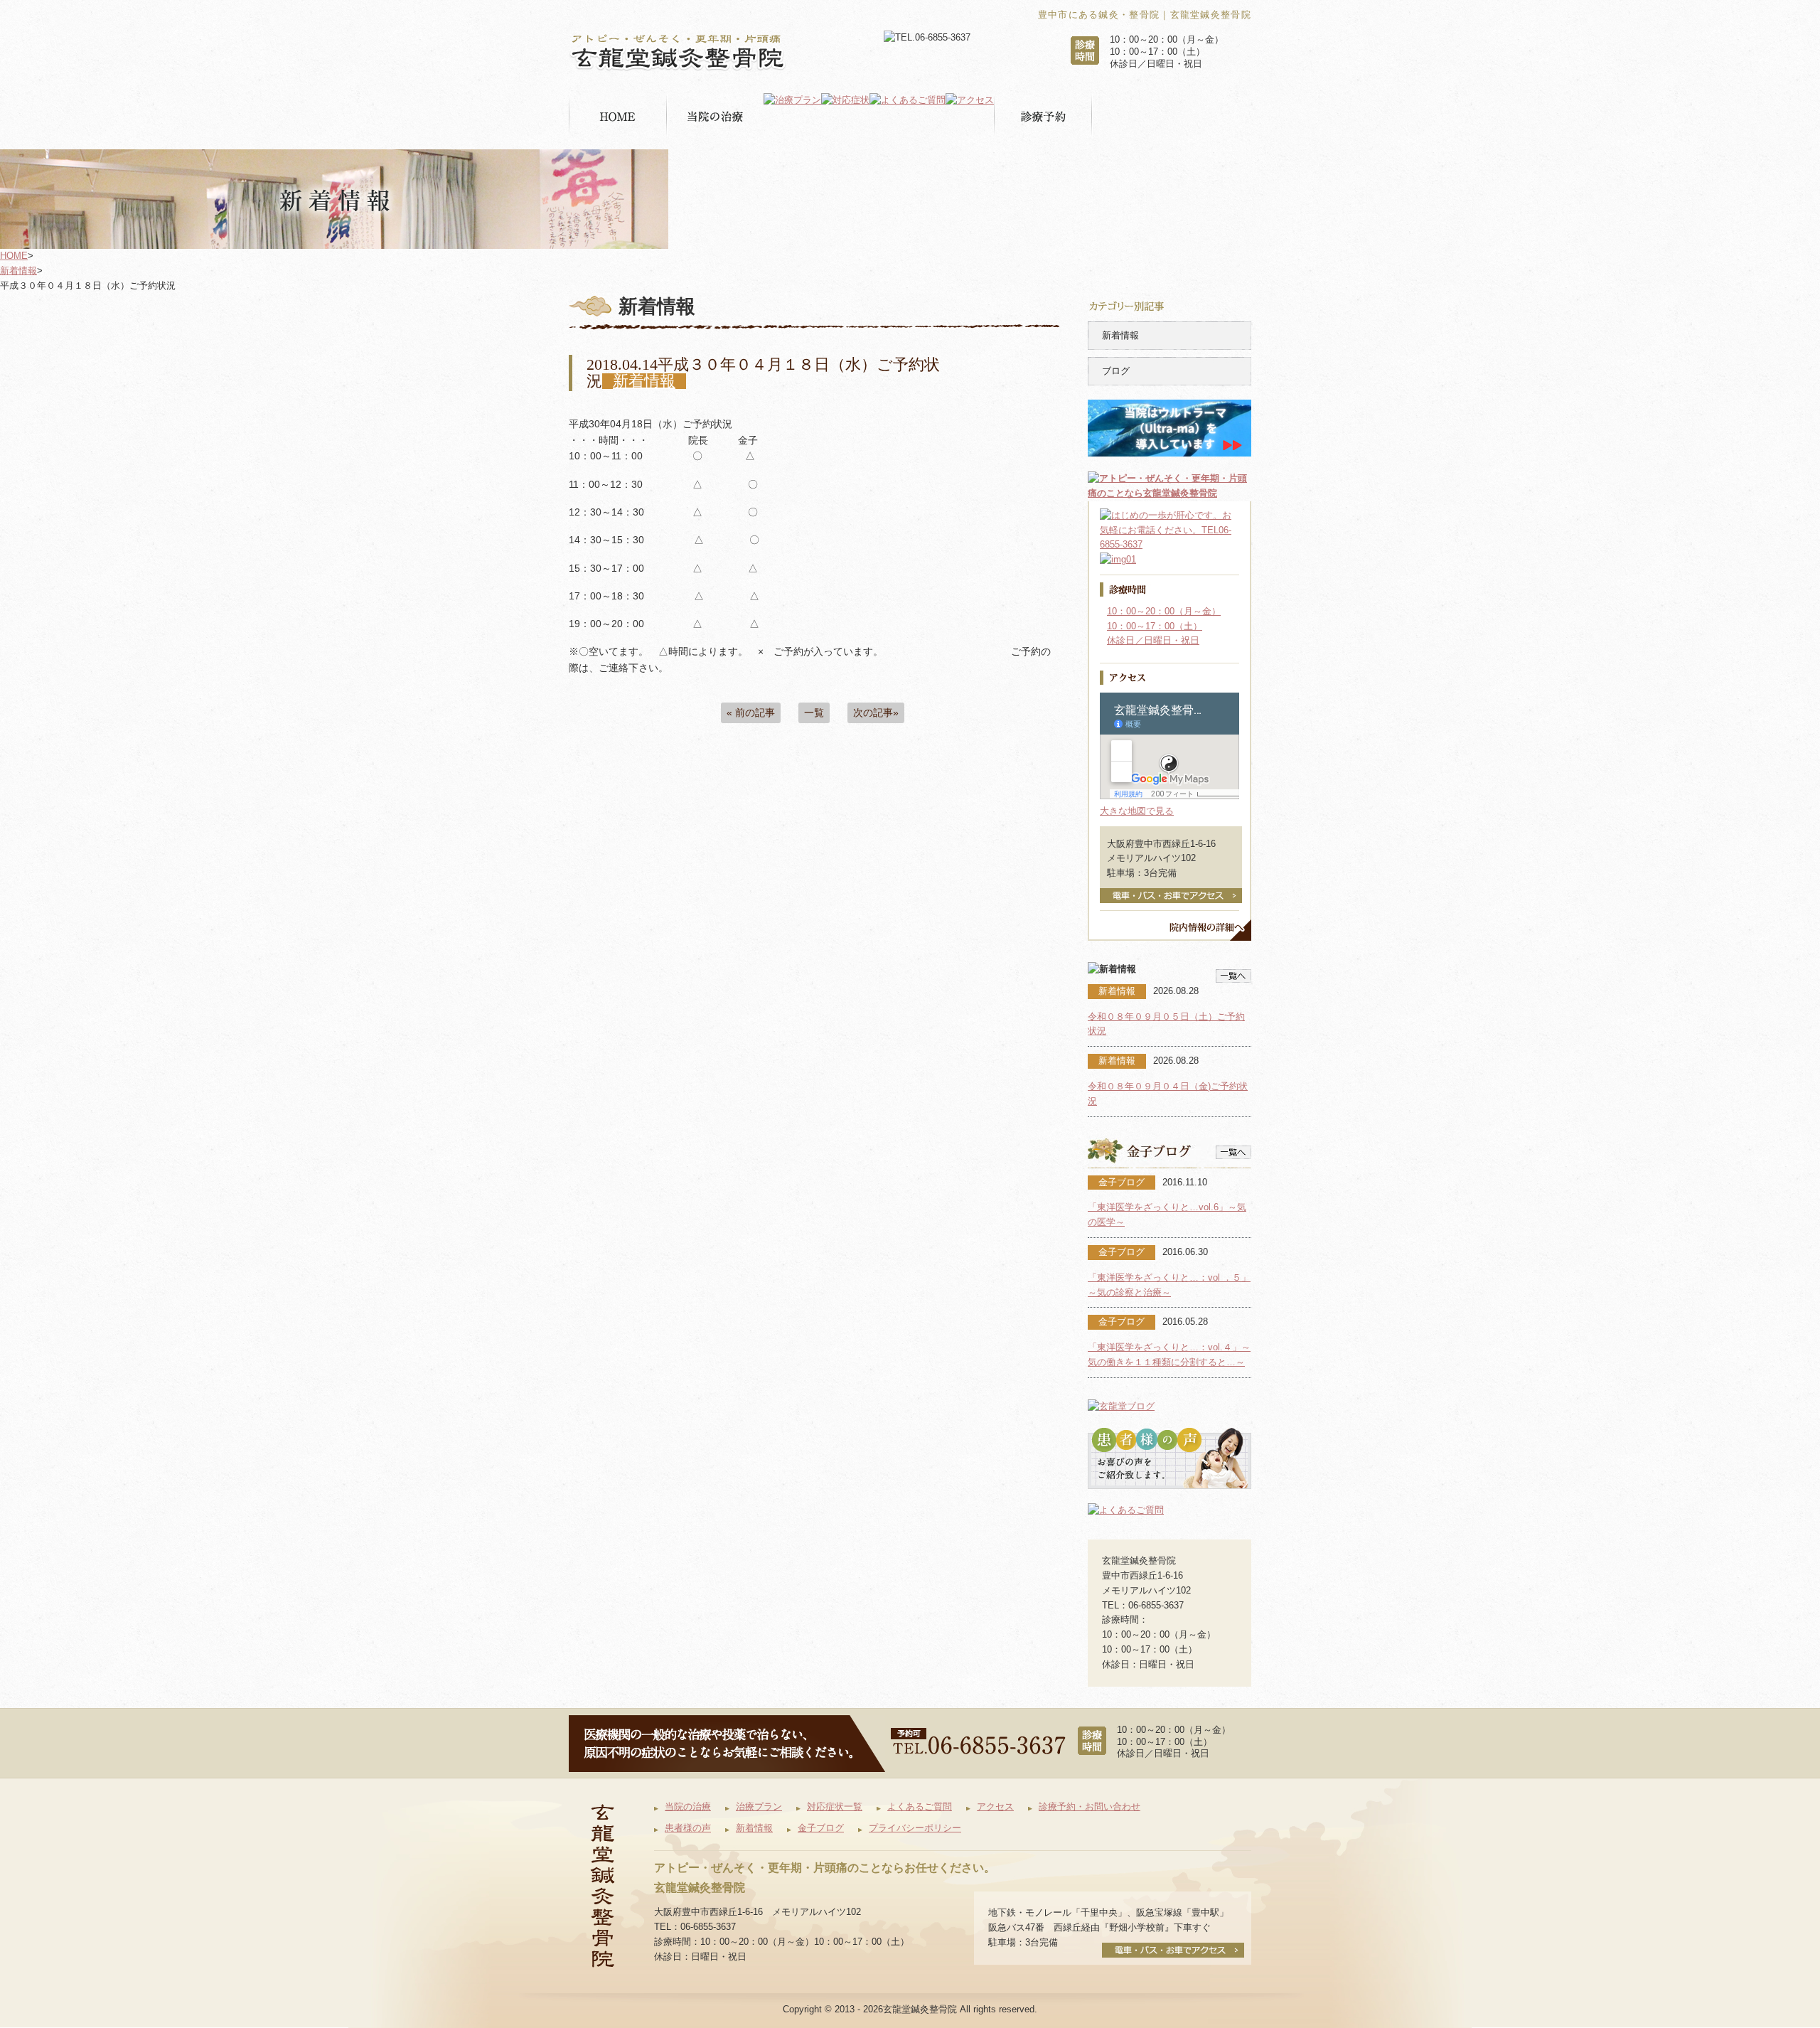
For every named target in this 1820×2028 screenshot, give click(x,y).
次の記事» (876, 713)
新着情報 (18, 271)
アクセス (995, 1806)
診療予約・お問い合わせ (1090, 1806)
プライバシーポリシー (915, 1828)
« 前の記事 (751, 713)
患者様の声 (688, 1828)
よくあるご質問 (920, 1806)
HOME (14, 256)
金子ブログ (821, 1828)
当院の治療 (688, 1806)
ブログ (1116, 371)
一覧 (814, 713)
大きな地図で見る (1137, 811)
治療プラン (759, 1806)
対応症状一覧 (835, 1806)
